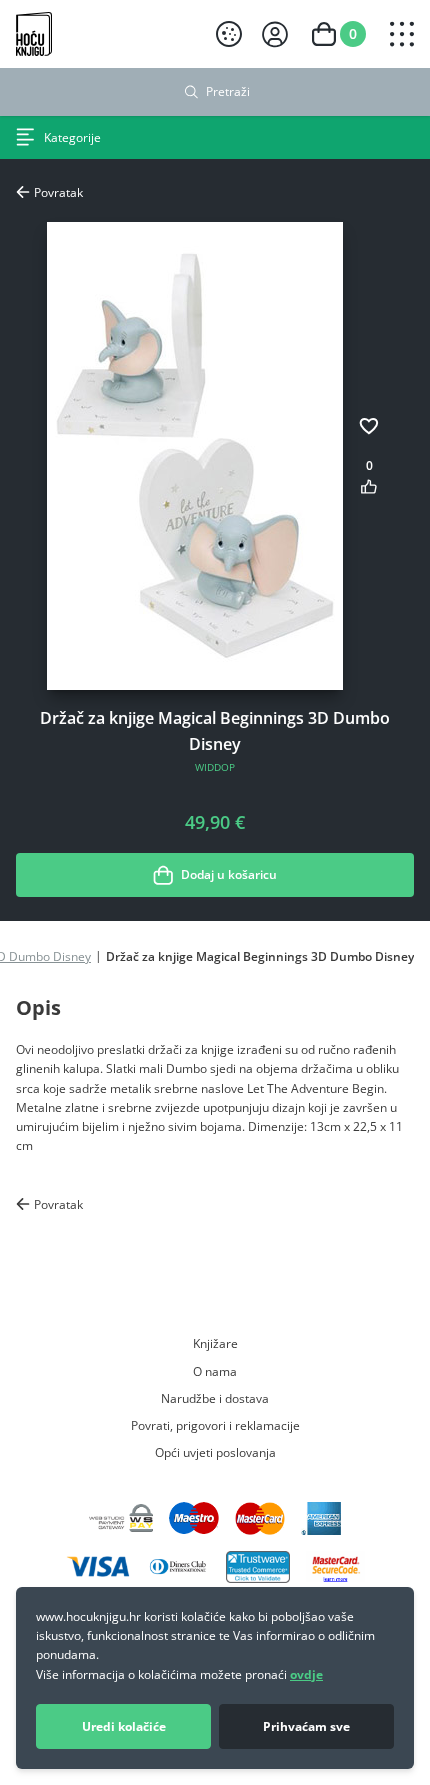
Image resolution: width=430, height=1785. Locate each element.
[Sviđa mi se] (369, 486)
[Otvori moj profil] (275, 34)
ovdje (306, 1674)
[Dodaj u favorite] (369, 426)
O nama (215, 1371)
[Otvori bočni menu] (402, 34)
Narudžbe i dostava (215, 1398)
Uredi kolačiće (124, 1726)
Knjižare (215, 1343)
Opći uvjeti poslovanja (215, 1452)
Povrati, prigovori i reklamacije (215, 1425)
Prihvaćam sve (306, 1726)
